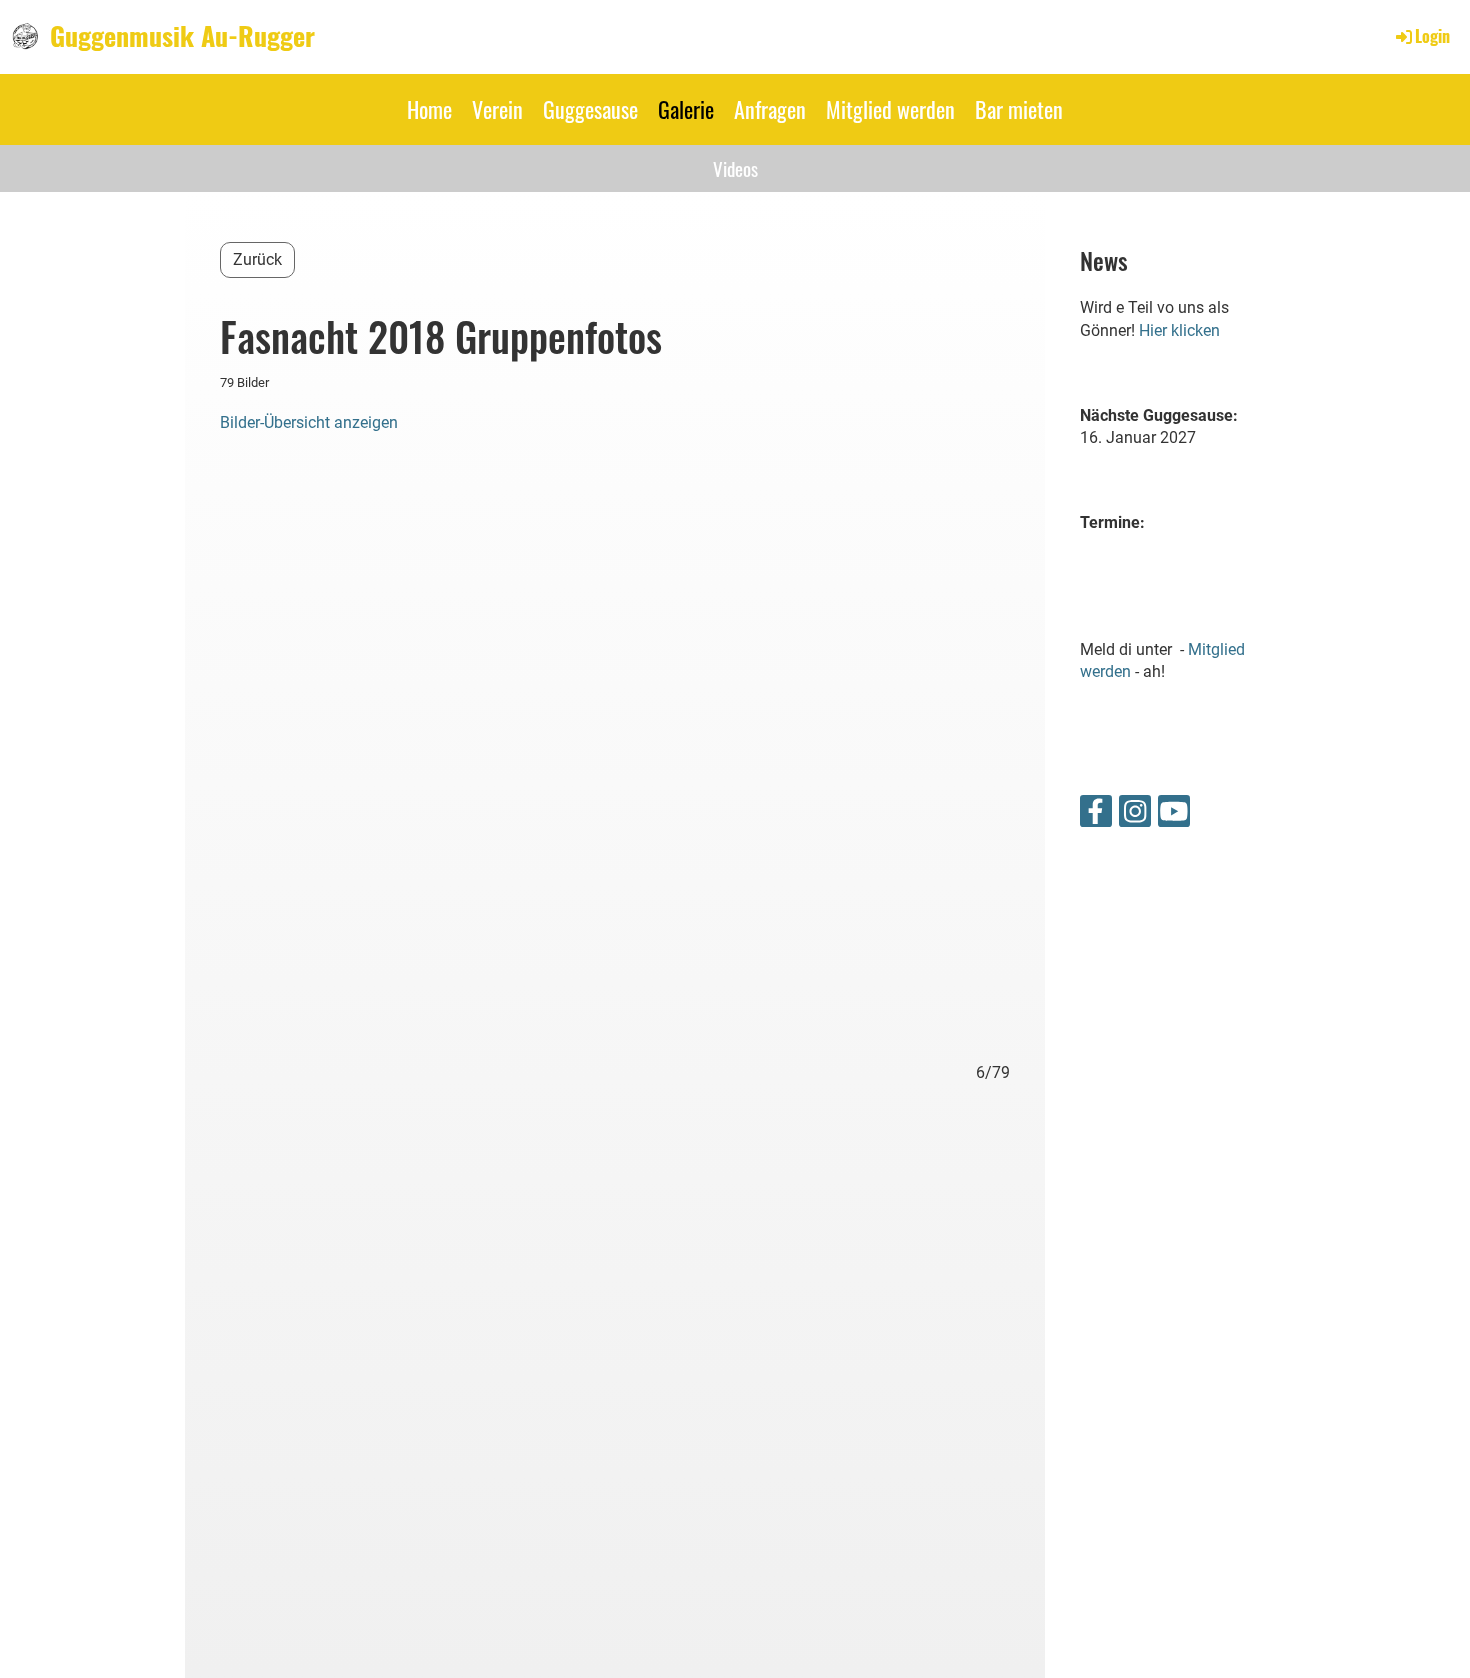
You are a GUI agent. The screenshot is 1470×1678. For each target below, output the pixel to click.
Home (429, 109)
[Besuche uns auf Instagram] (1135, 816)
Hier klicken (1179, 330)
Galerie (686, 109)
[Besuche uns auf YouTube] (1174, 816)
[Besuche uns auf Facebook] (1096, 816)
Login (1432, 36)
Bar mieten (1019, 109)
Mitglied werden (890, 109)
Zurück (257, 259)
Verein (497, 109)
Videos (735, 168)
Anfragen (770, 109)
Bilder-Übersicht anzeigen (309, 422)
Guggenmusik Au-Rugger (182, 36)
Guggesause (590, 109)
